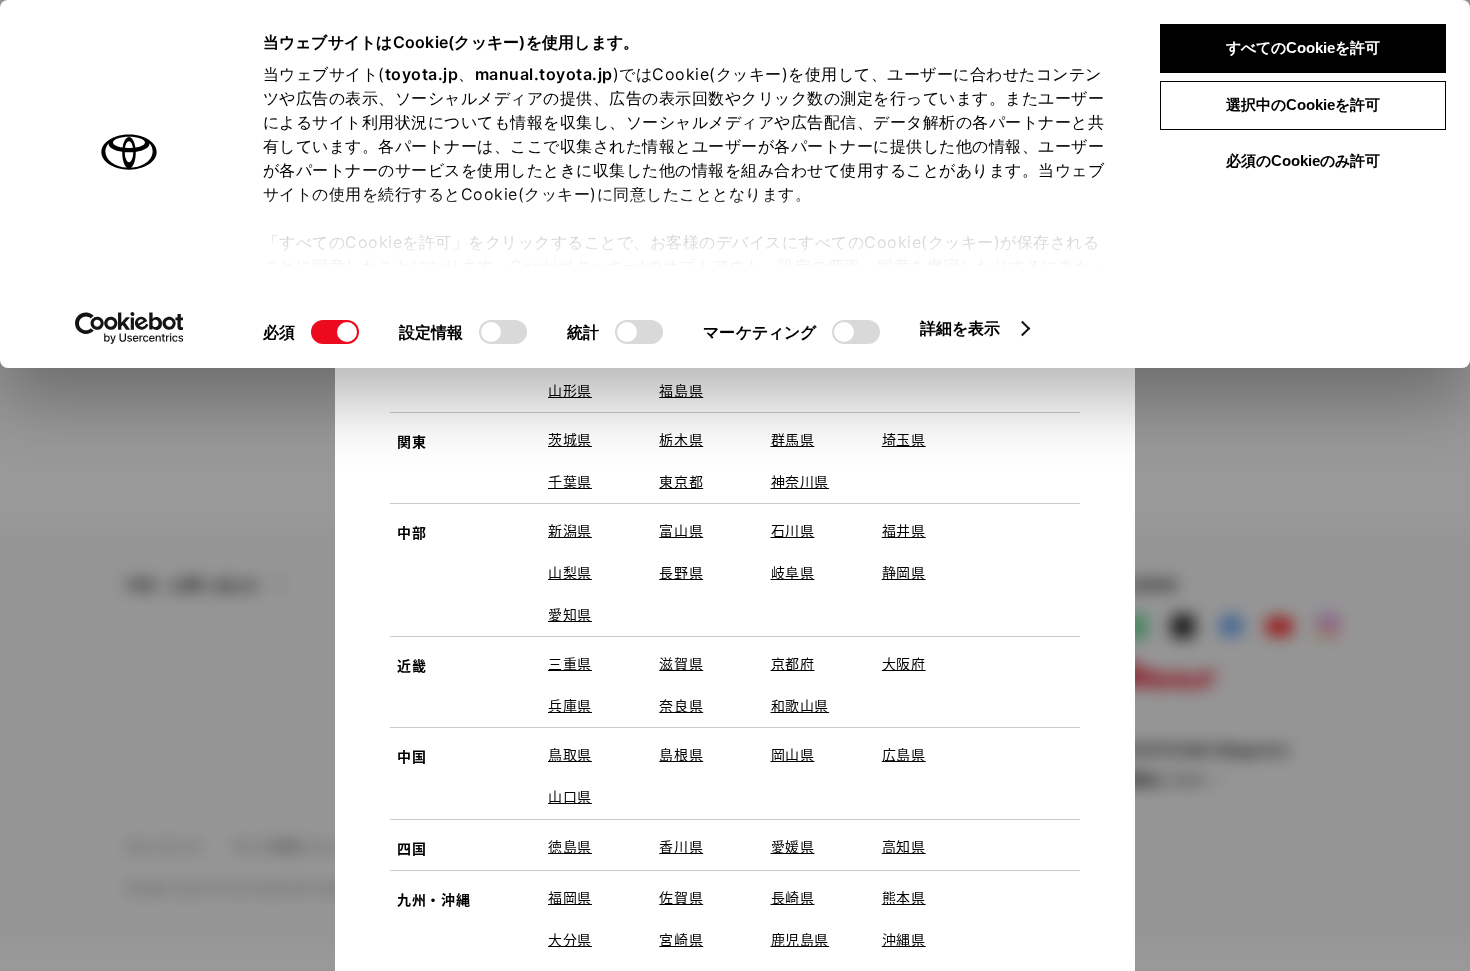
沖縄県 (904, 939)
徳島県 (570, 846)
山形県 (570, 390)
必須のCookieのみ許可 (1303, 160)
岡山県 (793, 754)
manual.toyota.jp (544, 74)
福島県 (681, 390)
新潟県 (570, 530)
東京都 (681, 481)
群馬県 (793, 439)
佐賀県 (681, 897)
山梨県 (570, 572)
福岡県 (570, 897)
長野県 (681, 572)
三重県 (570, 663)
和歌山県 (800, 705)
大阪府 (904, 663)
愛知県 (570, 614)
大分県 (570, 939)
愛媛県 (793, 846)
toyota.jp (422, 74)
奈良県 (681, 705)
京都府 (793, 663)
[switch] (503, 332)
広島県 (904, 754)
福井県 (904, 530)
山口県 (570, 796)
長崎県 (793, 897)
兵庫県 (570, 705)
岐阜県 (793, 572)
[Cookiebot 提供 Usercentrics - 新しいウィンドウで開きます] (129, 328)
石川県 (793, 530)
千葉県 (570, 481)
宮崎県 (681, 939)
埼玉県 (904, 439)
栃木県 (681, 439)
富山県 (681, 530)
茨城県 (570, 439)
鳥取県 (570, 754)
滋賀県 (681, 663)
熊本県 (904, 897)
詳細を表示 (960, 328)
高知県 (904, 846)
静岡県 (904, 572)
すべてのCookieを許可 (1303, 47)
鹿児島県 (800, 939)
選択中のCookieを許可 (1303, 104)
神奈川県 (800, 481)
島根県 (681, 754)
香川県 (681, 846)
